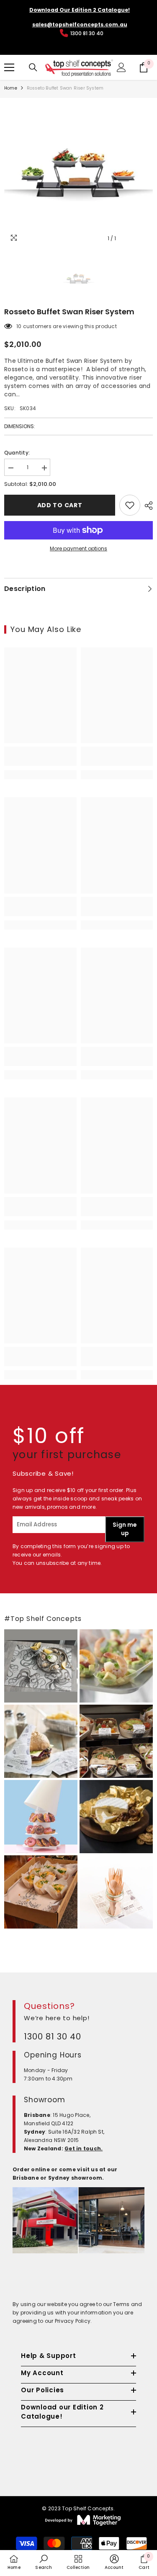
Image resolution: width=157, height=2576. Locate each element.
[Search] (33, 67)
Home (11, 88)
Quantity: (17, 453)
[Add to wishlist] (130, 505)
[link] (40, 756)
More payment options (78, 548)
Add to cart (60, 505)
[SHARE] (147, 506)
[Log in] (121, 67)
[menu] (9, 67)
